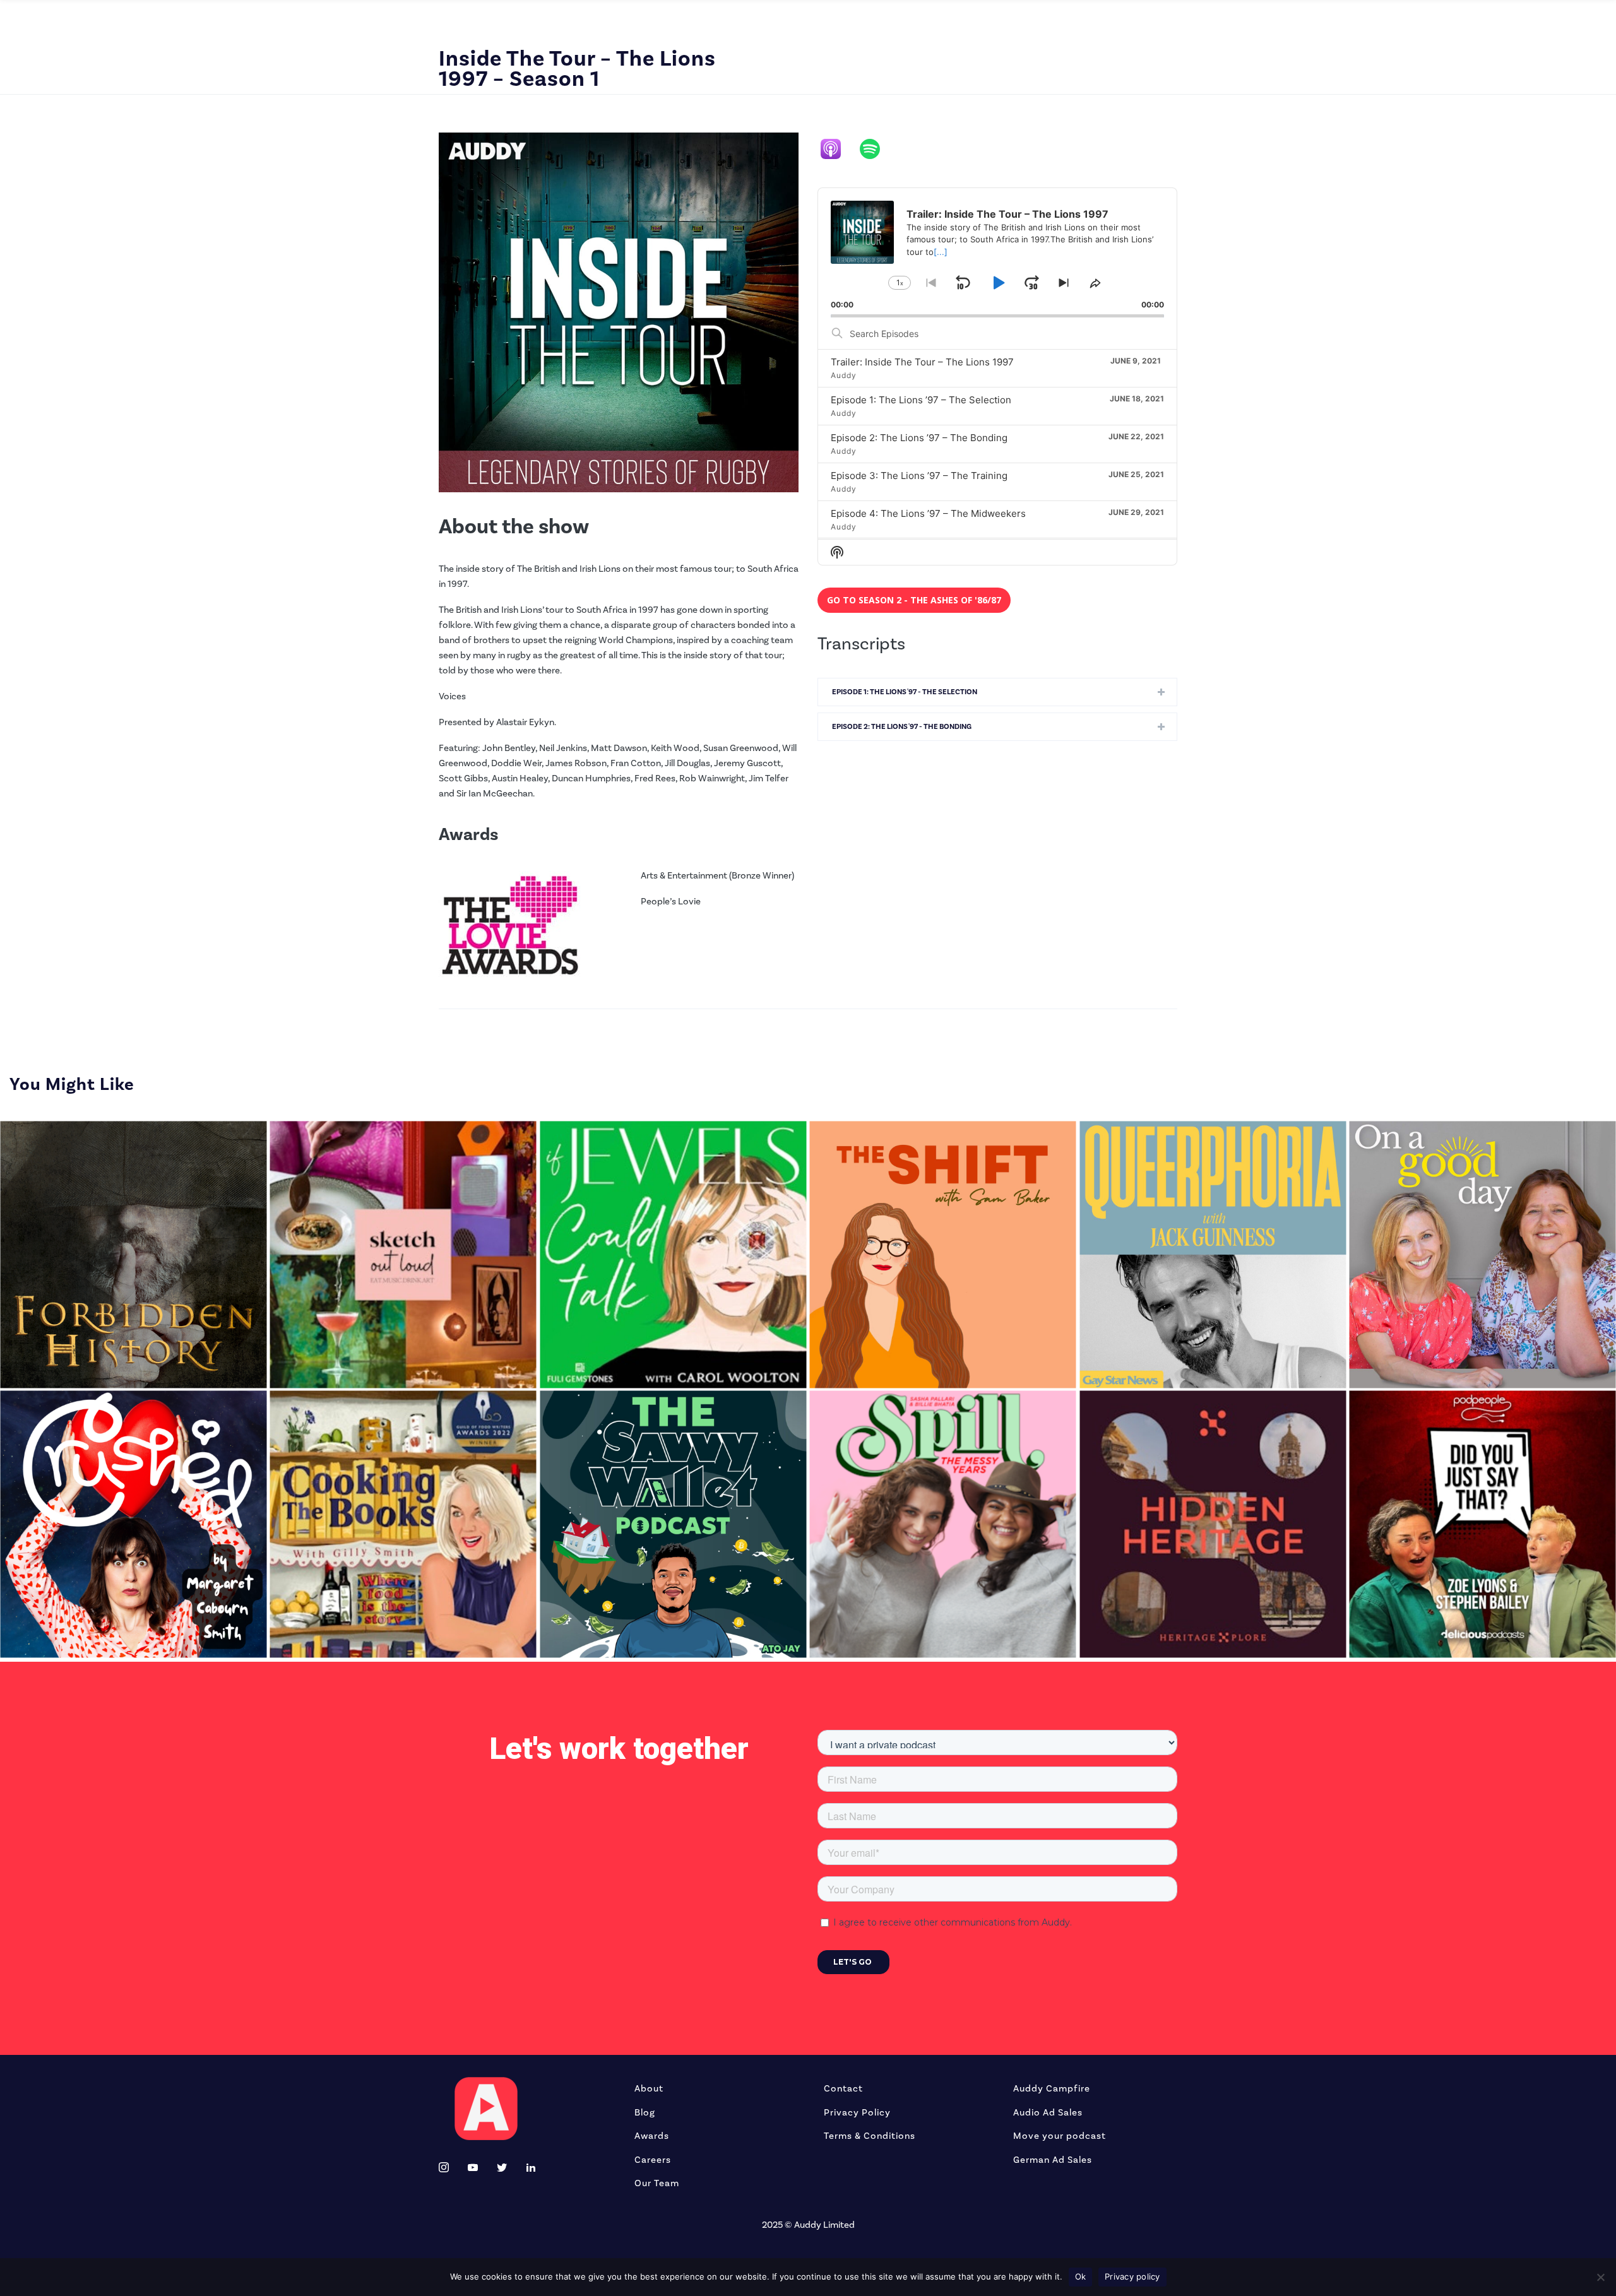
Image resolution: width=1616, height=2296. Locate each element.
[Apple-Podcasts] (837, 149)
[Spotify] (876, 149)
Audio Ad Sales (1048, 2113)
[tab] (997, 692)
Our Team (657, 2183)
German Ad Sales (1053, 2160)
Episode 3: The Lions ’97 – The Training (919, 476)
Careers (653, 2160)
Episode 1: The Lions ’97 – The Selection (921, 400)
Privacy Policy (857, 2113)
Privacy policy (1132, 2276)
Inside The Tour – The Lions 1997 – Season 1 (577, 69)
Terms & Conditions (870, 2136)
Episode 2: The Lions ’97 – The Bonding (919, 438)
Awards (652, 2136)
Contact (843, 2089)
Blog (645, 2113)
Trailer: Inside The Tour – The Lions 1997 (922, 362)
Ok (1081, 2276)
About (649, 2089)
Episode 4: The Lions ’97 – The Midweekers (928, 513)
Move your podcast (1060, 2136)
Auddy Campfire (1052, 2089)
